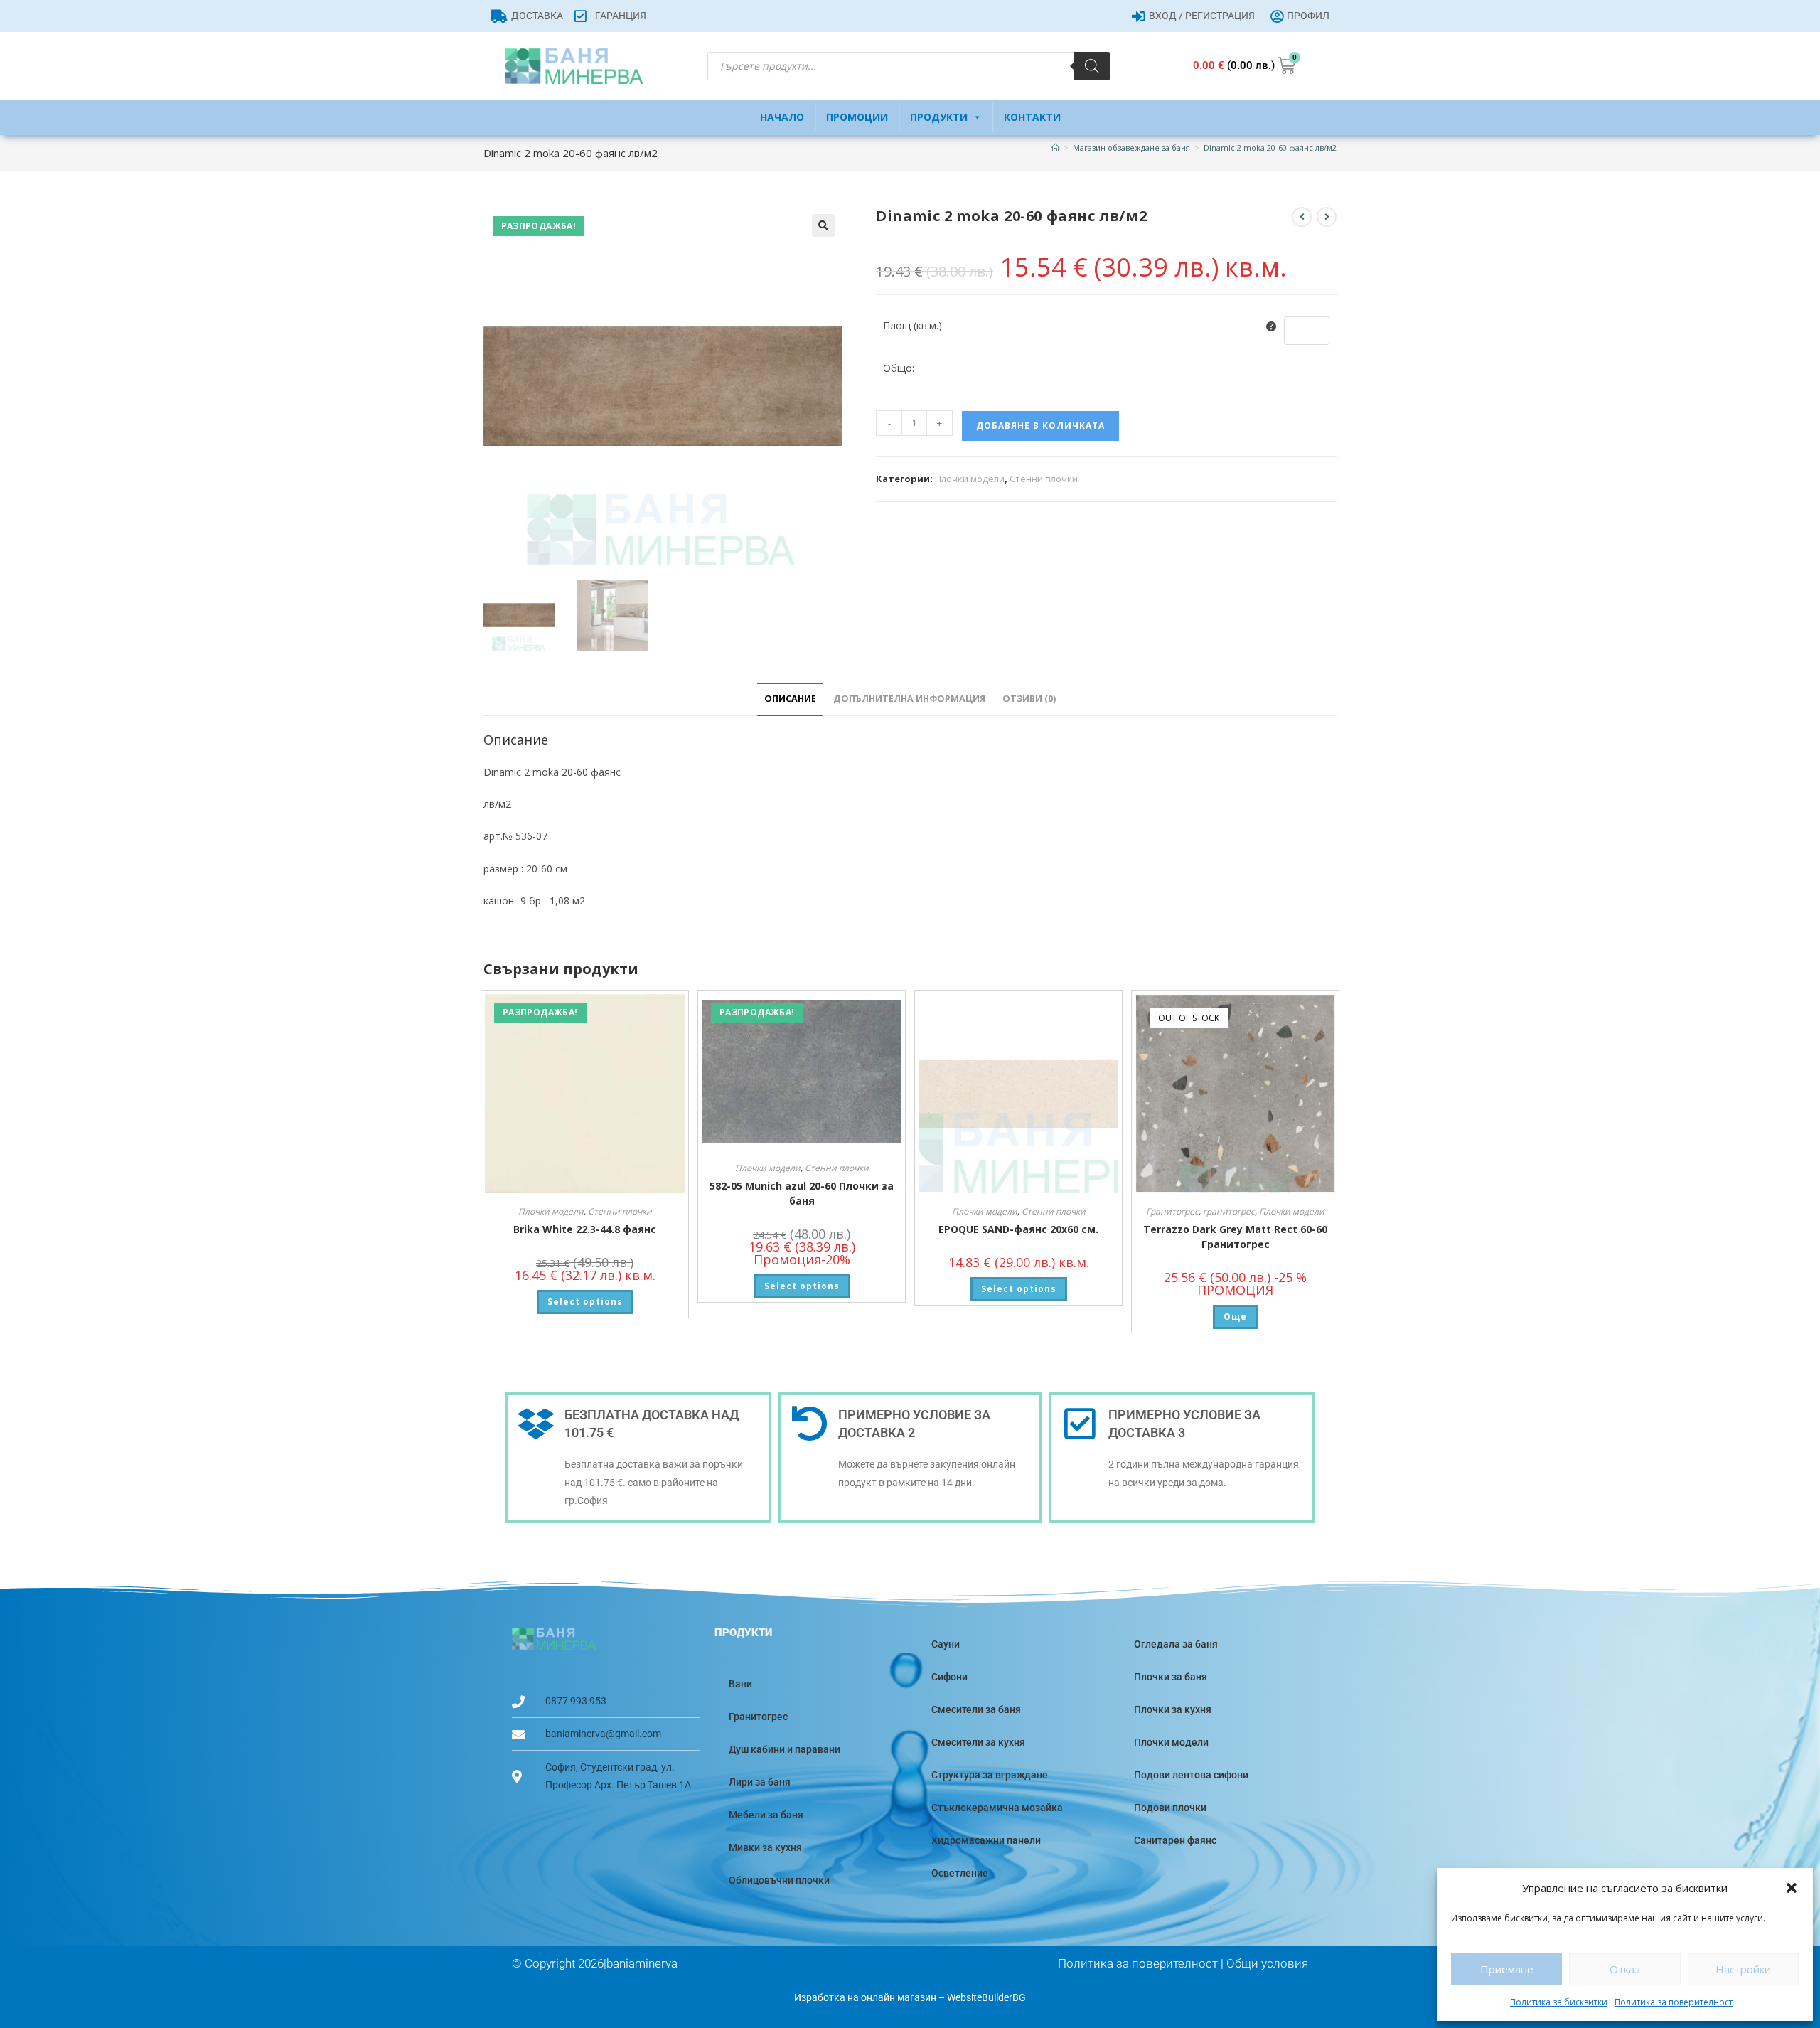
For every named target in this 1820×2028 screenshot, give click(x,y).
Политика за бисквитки (1559, 2002)
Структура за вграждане (990, 1775)
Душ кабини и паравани (785, 1749)
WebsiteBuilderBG (986, 1997)
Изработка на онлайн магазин (865, 1997)
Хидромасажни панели (986, 1840)
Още (1235, 1317)
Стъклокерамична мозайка (997, 1808)
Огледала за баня (1176, 1644)
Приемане (1507, 1969)
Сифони (949, 1677)
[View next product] (1327, 217)
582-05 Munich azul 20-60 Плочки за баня (802, 1193)
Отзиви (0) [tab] (1029, 699)
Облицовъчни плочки (779, 1880)
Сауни (946, 1644)
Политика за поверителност (1674, 2002)
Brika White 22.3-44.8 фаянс (585, 1229)
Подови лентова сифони (1191, 1775)
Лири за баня (760, 1782)
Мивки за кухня (765, 1847)
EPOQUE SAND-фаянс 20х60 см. (1018, 1229)
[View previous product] (1302, 217)
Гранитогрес (1172, 1211)
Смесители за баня (976, 1709)
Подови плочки (1170, 1808)
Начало (782, 117)
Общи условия (1267, 1963)
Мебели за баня (766, 1815)
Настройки (1743, 1969)
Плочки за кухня (1173, 1709)
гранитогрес (1229, 1211)
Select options (585, 1302)
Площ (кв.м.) (912, 325)
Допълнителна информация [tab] (909, 699)
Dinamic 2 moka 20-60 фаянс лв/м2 (1270, 148)
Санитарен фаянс (1175, 1840)
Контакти (1032, 117)
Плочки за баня (1171, 1677)
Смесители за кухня (978, 1742)
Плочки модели (970, 479)
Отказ (1625, 1969)
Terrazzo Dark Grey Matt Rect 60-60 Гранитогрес (1235, 1237)
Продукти (939, 117)
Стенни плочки (1044, 479)
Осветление (960, 1873)
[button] (1792, 1888)
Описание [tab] (790, 699)
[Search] (1092, 66)
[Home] (1055, 148)
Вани (740, 1684)
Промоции (857, 117)
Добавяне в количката (1040, 426)
